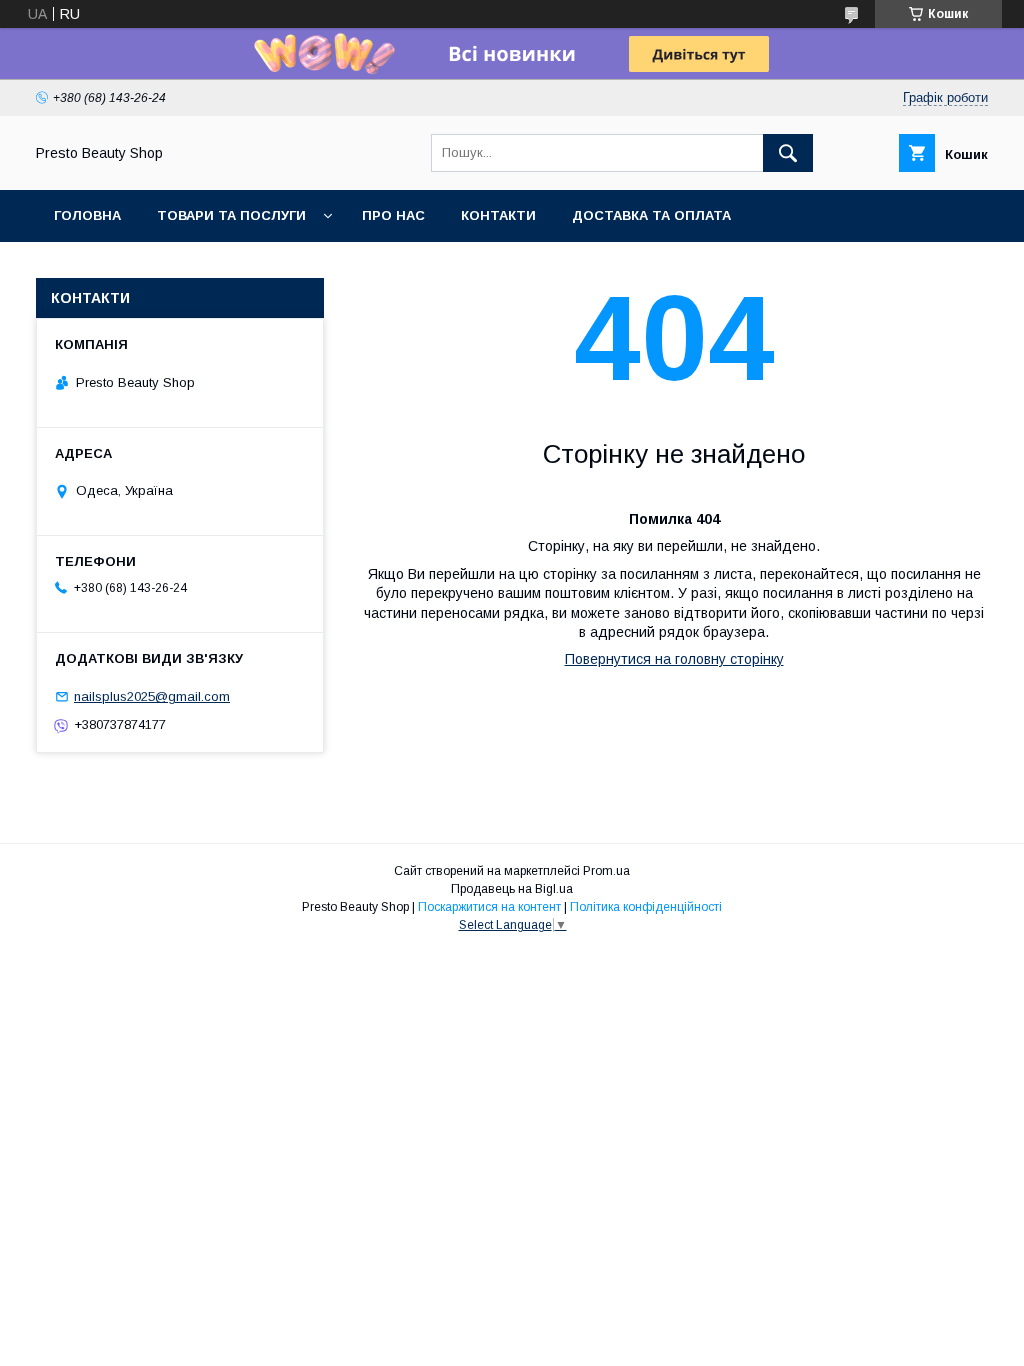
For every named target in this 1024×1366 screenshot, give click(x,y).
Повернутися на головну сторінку (674, 659)
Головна (87, 215)
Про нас (393, 215)
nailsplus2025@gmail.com (152, 696)
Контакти (498, 215)
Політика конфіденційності (646, 907)
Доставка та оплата (651, 215)
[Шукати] (788, 153)
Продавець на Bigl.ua (512, 889)
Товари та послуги (231, 215)
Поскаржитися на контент (489, 907)
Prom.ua (606, 871)
